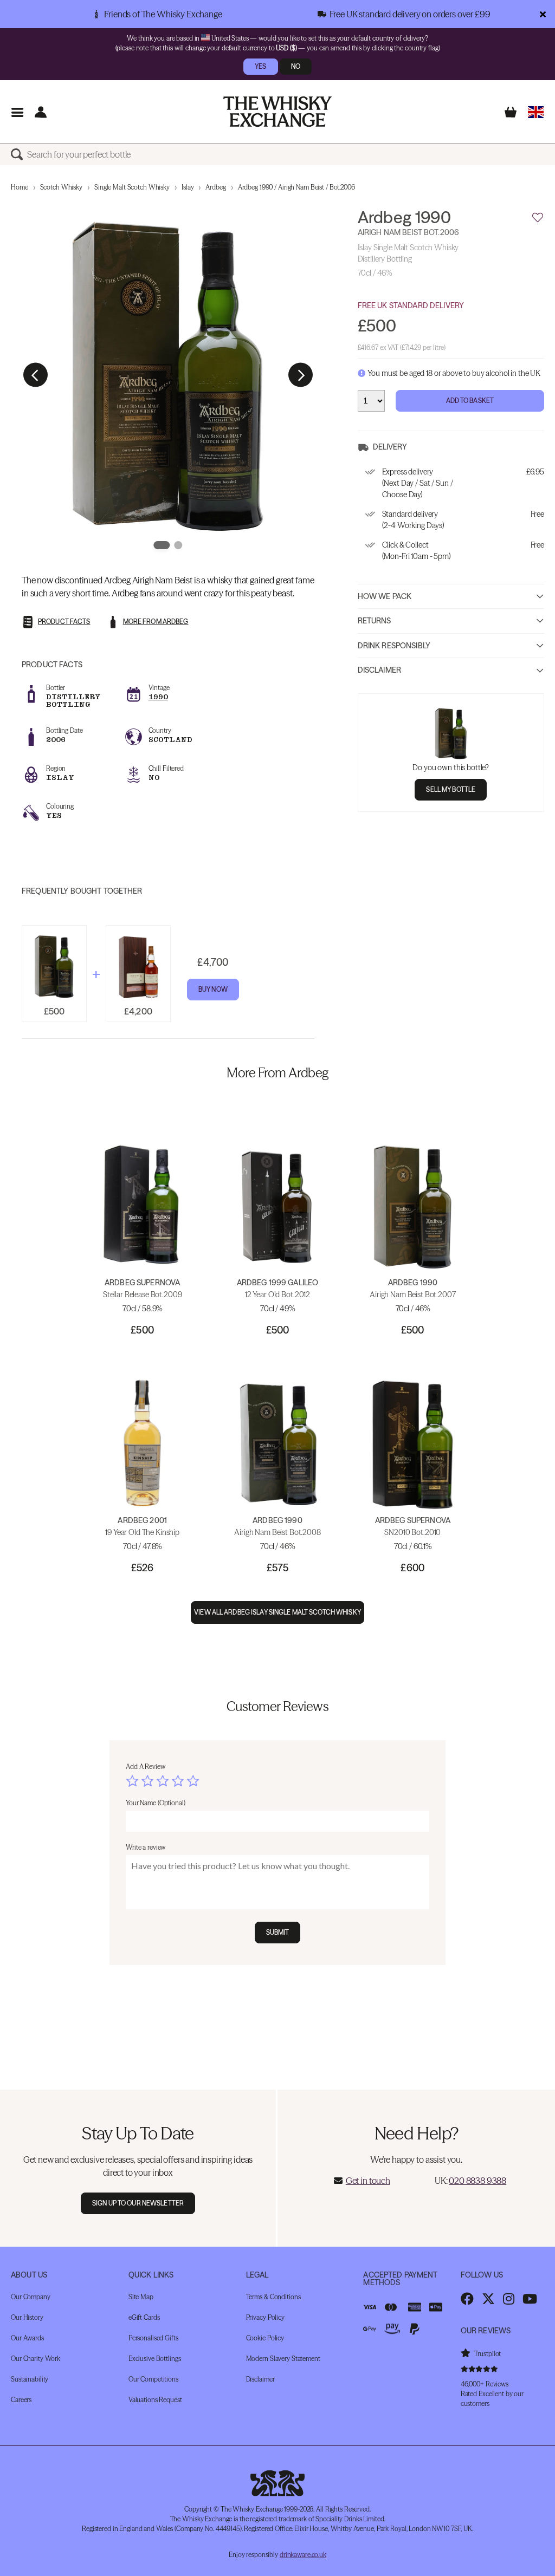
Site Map (141, 2297)
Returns (375, 621)
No (296, 66)
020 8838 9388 (477, 2181)
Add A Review (146, 1767)
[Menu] (17, 112)
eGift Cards (144, 2317)
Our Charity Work (36, 2359)
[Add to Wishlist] (538, 218)
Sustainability (30, 2379)
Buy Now (213, 989)
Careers (21, 2400)
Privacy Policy (265, 2317)
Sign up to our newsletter (138, 2203)
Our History (27, 2317)
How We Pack (385, 596)
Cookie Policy (265, 2338)
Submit (278, 1932)
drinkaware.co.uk (303, 2555)
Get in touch (368, 2181)
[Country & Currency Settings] (536, 112)
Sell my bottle (451, 789)
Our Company (31, 2297)
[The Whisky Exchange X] (488, 2299)
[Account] (40, 112)
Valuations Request (155, 2400)
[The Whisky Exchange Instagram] (509, 2299)
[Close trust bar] (543, 14)
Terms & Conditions (273, 2297)
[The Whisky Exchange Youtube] (530, 2299)
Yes (260, 66)
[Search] (19, 154)
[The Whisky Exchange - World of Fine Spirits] (277, 112)
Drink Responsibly (394, 646)
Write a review (146, 1847)
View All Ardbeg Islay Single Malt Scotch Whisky (277, 1612)
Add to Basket (470, 401)
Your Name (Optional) (156, 1803)
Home (20, 187)
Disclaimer (379, 670)
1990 (158, 697)
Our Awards (27, 2338)
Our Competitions (153, 2379)
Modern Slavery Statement (283, 2359)
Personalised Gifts (153, 2338)
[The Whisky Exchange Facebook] (467, 2299)
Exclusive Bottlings (155, 2359)
